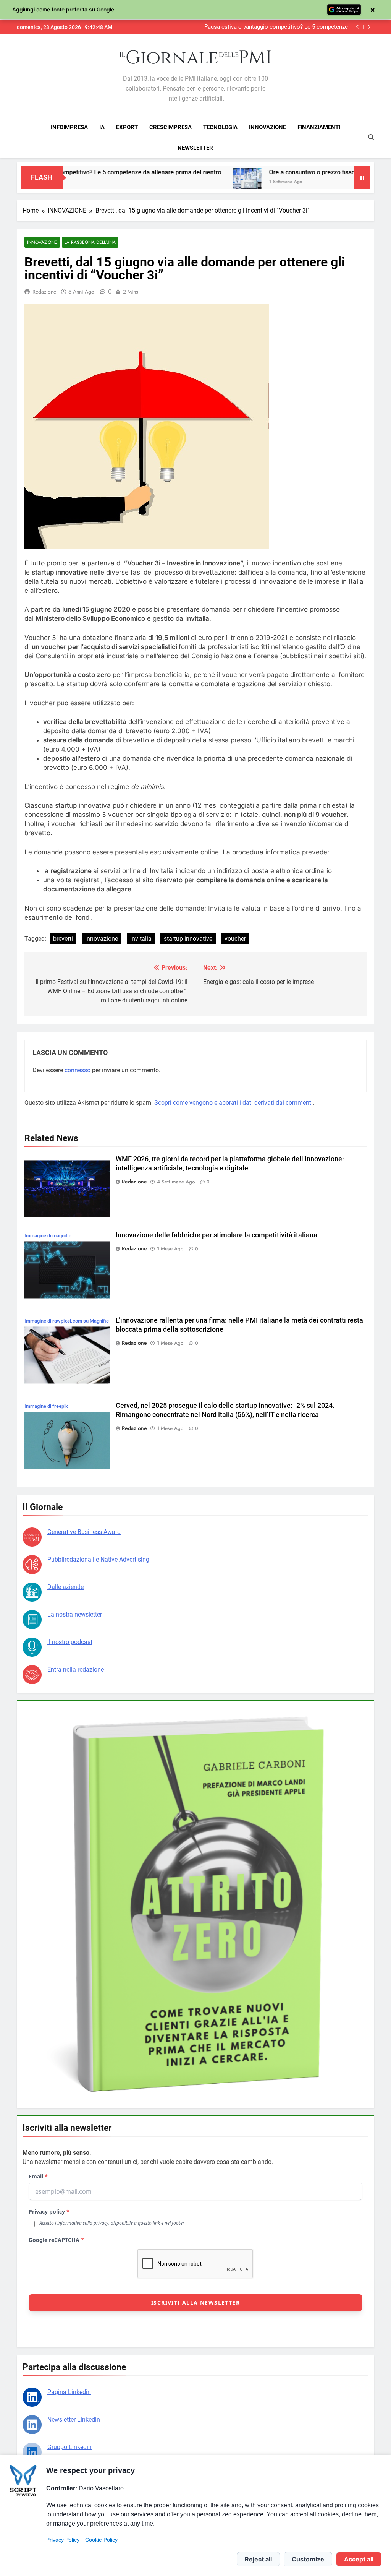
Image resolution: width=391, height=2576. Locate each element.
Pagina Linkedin (69, 2392)
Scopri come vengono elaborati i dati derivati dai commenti (233, 1103)
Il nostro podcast (70, 1642)
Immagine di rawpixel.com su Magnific (67, 1321)
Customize (308, 2559)
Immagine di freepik (46, 1406)
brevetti (63, 939)
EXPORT (127, 127)
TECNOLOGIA (220, 127)
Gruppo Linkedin (69, 2447)
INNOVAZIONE (267, 127)
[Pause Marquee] (362, 177)
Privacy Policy (63, 2540)
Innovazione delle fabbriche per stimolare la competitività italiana (217, 1235)
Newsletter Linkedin (74, 2419)
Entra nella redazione (76, 1669)
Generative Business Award (84, 1532)
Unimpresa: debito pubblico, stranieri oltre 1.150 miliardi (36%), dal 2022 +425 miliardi (276, 27)
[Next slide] (369, 27)
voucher (235, 939)
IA (102, 127)
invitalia (141, 939)
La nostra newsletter (75, 1614)
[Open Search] (371, 137)
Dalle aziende (65, 1587)
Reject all (258, 2559)
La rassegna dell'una (90, 242)
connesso (78, 1070)
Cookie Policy (101, 2540)
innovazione (102, 939)
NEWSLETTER (195, 148)
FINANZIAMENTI (319, 127)
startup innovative (188, 939)
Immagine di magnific (48, 1236)
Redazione (44, 292)
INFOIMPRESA (69, 127)
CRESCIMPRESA (170, 127)
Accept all (359, 2559)
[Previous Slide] (358, 27)
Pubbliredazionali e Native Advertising (98, 1559)
